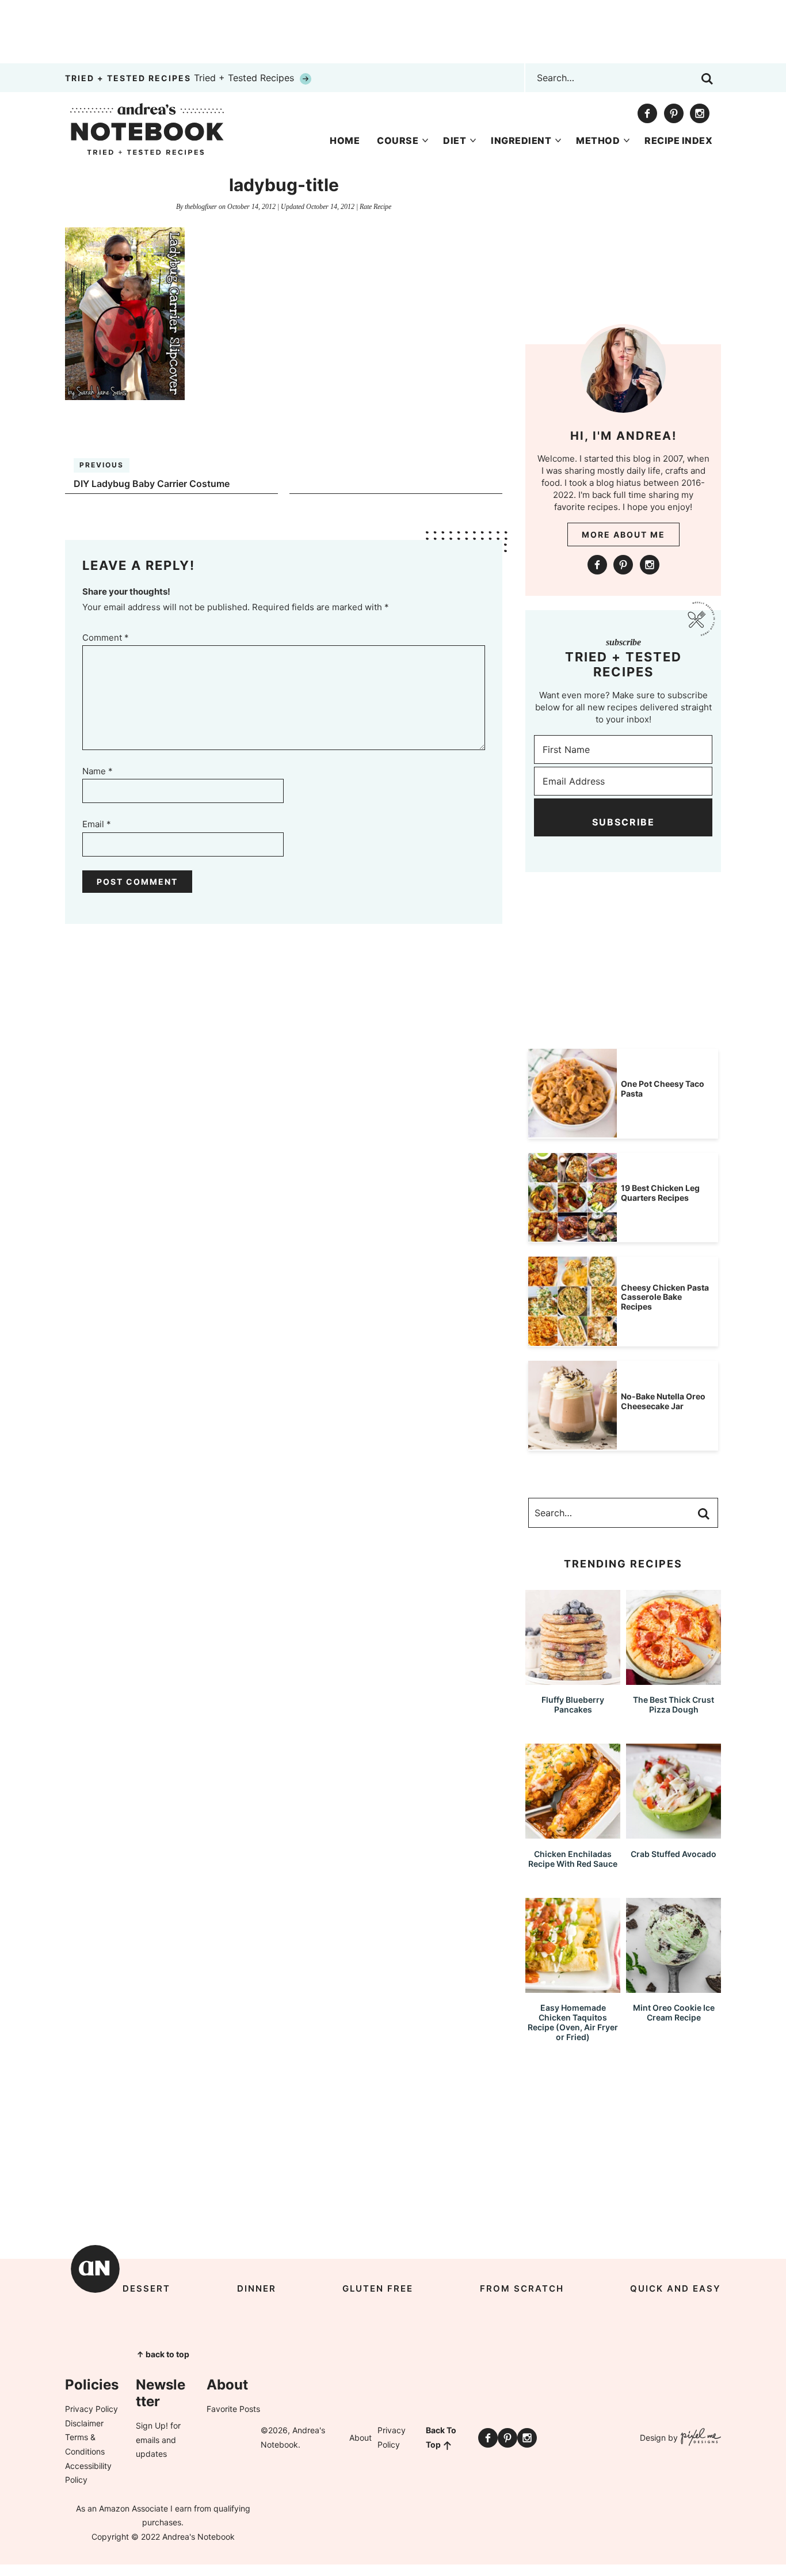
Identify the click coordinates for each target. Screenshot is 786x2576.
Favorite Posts (233, 2409)
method (598, 140)
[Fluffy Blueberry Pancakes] (573, 1679)
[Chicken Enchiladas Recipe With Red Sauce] (573, 1833)
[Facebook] (647, 113)
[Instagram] (700, 113)
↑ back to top (163, 2354)
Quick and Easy (676, 2288)
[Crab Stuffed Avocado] (674, 1833)
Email (97, 824)
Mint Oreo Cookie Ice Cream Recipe (674, 2012)
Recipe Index (678, 140)
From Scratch (522, 2288)
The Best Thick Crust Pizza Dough (674, 1704)
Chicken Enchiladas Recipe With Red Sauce (573, 1859)
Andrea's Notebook (147, 129)
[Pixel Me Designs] (699, 2438)
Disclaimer (84, 2423)
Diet (455, 140)
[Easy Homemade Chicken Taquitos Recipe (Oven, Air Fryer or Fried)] (573, 1987)
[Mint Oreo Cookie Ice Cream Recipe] (674, 1987)
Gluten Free (378, 2288)
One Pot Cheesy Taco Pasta (663, 1089)
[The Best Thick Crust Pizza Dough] (674, 1679)
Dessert (146, 2288)
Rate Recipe (375, 207)
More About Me (623, 534)
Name (98, 771)
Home (345, 140)
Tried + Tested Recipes (181, 78)
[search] (707, 79)
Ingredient (521, 140)
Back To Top (441, 2437)
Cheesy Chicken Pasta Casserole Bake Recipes (665, 1297)
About (360, 2438)
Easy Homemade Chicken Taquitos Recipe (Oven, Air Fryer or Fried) (573, 2022)
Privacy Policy (91, 2409)
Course (398, 140)
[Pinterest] (674, 113)
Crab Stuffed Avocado (674, 1854)
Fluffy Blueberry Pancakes (573, 1704)
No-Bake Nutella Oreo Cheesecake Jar (663, 1401)
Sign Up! (152, 2425)
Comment (106, 638)
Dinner (257, 2288)
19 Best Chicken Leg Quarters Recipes (660, 1193)
